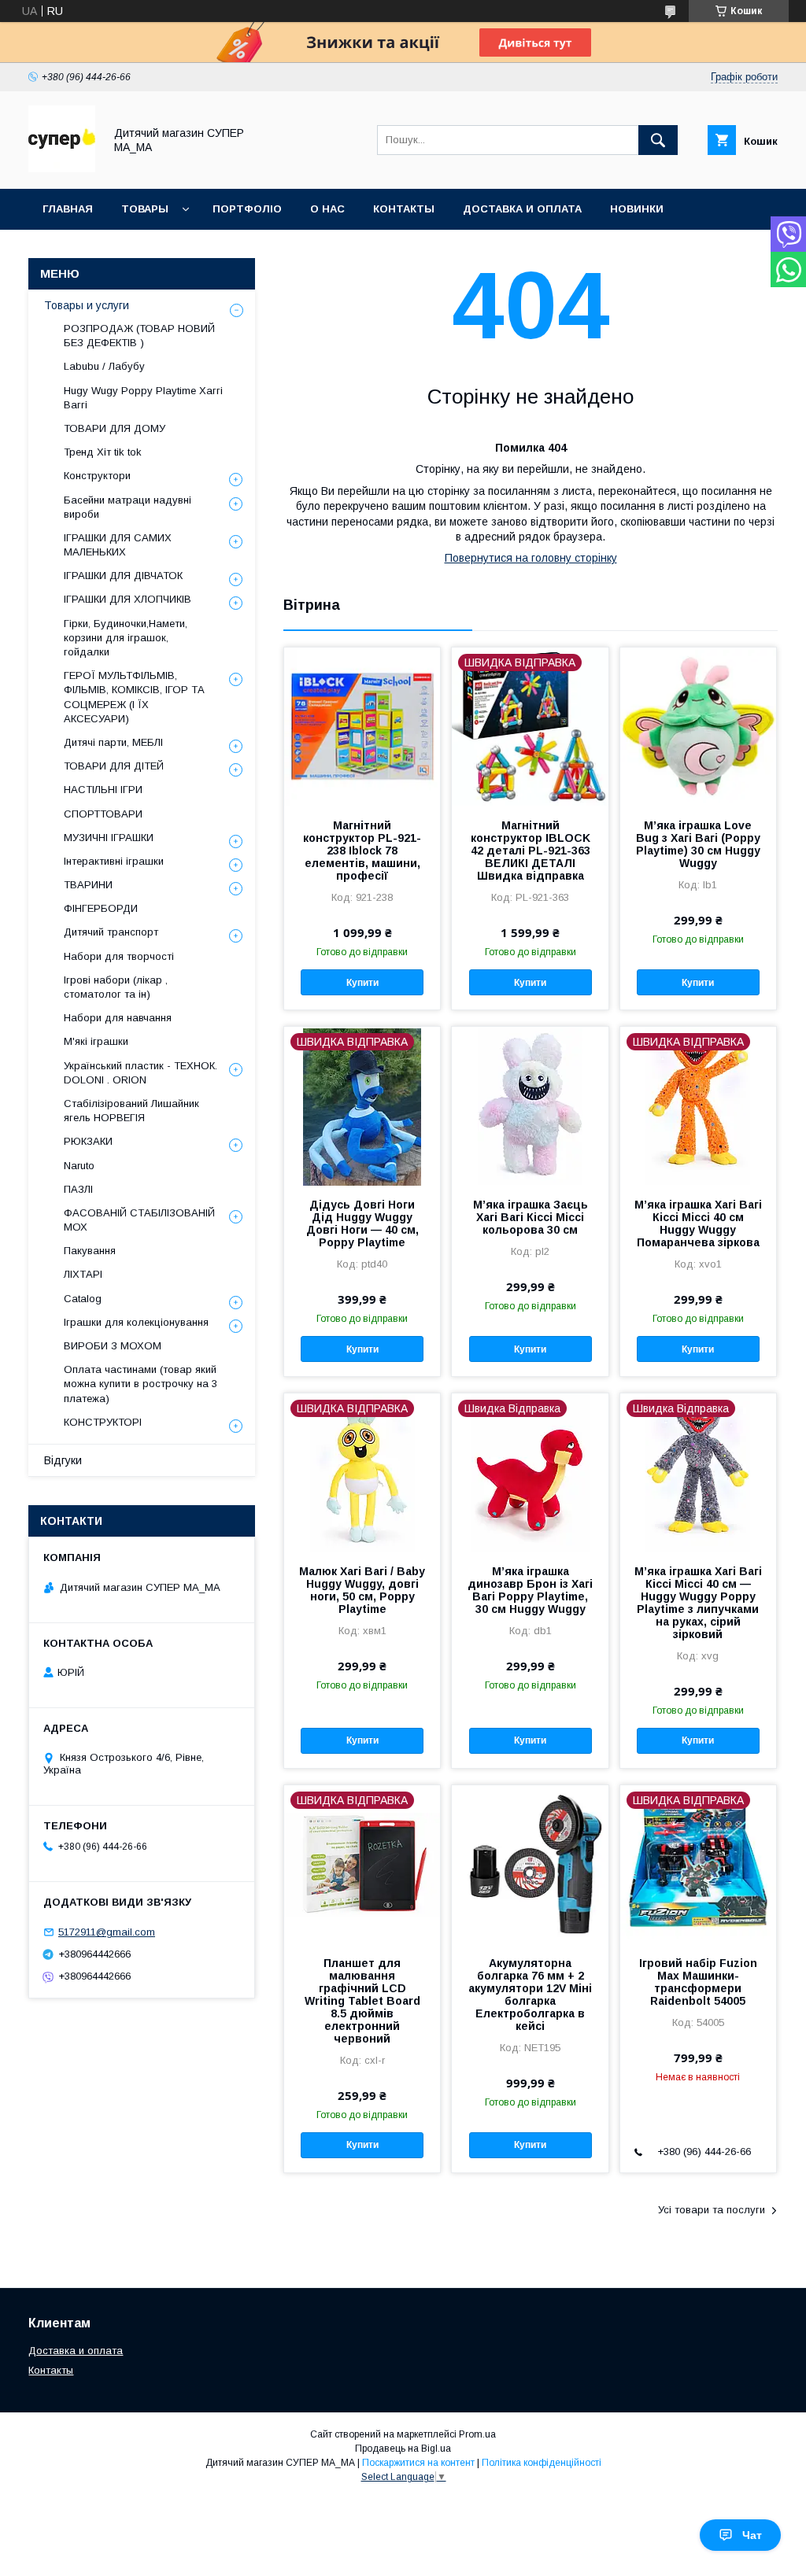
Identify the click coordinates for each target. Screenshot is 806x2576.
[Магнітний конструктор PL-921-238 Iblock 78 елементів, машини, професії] (362, 726)
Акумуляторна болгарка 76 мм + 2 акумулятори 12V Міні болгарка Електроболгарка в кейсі (530, 1995)
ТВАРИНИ (88, 885)
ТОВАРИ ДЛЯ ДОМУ (115, 428)
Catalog (83, 1299)
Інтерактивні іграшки (114, 861)
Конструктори (97, 476)
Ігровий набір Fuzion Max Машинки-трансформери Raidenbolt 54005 (698, 1982)
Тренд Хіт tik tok (103, 452)
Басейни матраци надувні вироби (128, 507)
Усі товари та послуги (712, 2210)
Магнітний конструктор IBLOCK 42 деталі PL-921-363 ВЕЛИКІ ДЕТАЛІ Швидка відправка (531, 851)
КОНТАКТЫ (404, 209)
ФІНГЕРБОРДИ (101, 908)
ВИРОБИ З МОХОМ (113, 1346)
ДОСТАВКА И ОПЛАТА (522, 209)
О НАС (327, 209)
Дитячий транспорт (111, 932)
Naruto (79, 1166)
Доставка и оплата (76, 2351)
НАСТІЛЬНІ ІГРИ (103, 790)
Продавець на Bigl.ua (403, 2449)
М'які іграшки (96, 1041)
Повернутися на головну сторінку (531, 558)
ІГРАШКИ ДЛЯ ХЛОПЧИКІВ (128, 599)
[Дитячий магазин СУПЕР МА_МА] (62, 168)
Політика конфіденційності (542, 2463)
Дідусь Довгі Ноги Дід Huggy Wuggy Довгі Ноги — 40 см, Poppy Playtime (362, 1223)
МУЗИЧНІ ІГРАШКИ (109, 838)
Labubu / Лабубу (104, 366)
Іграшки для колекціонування (136, 1322)
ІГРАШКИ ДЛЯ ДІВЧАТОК (123, 576)
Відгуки (63, 1460)
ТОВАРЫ (145, 209)
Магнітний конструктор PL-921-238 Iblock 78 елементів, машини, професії (362, 851)
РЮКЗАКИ (88, 1141)
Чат (752, 2535)
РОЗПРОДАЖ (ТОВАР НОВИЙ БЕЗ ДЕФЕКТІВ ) (139, 336)
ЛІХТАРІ (83, 1274)
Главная (68, 209)
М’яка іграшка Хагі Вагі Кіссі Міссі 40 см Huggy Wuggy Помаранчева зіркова (698, 1223)
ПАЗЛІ (78, 1189)
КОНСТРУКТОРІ (103, 1422)
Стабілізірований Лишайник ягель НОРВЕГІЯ (131, 1111)
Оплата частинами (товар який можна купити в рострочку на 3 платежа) (140, 1384)
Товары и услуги (87, 305)
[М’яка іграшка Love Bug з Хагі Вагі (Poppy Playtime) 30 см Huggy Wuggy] (698, 726)
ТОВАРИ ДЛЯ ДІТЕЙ (114, 766)
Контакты (51, 2370)
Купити (362, 983)
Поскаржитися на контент (418, 2463)
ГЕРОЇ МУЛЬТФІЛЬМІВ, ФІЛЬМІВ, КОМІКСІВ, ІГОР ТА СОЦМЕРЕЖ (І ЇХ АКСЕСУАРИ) (134, 697)
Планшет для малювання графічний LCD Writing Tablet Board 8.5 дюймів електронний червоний (362, 2001)
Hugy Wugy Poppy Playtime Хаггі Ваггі (143, 398)
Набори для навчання (118, 1018)
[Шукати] (658, 140)
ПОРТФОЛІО (247, 209)
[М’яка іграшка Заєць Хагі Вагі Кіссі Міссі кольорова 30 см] (530, 1105)
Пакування (90, 1251)
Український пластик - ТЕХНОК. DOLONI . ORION (140, 1073)
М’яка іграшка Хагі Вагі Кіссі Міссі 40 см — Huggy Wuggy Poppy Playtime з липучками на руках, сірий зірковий (698, 1603)
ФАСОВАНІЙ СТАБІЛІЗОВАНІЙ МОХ (139, 1220)
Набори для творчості (119, 956)
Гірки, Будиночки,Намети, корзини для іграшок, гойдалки (126, 638)
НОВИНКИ (637, 209)
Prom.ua (477, 2434)
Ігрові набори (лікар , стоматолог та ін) (116, 987)
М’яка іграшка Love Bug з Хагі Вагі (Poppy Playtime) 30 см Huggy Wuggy (698, 844)
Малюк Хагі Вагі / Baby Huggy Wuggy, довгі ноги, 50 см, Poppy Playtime (362, 1590)
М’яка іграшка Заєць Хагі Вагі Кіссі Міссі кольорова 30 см (531, 1217)
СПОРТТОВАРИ (103, 814)
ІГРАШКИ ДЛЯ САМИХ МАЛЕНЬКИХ (118, 545)
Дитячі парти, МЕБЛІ (113, 742)
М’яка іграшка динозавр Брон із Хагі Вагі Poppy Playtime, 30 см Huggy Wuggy (530, 1590)
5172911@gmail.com (107, 1932)
